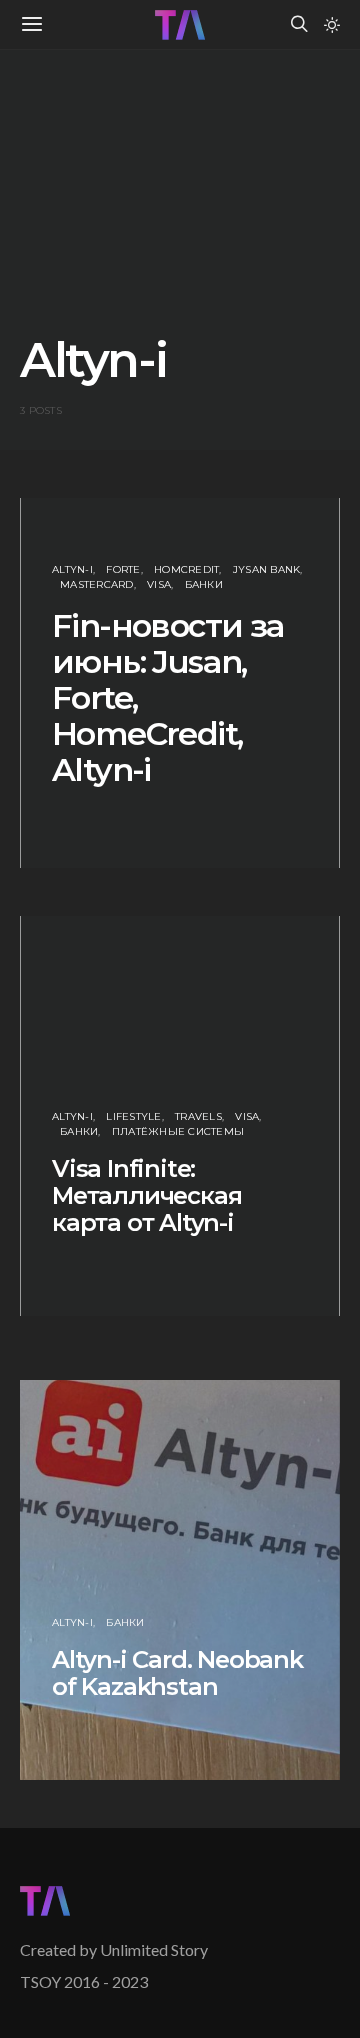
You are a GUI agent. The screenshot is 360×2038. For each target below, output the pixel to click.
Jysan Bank (267, 569)
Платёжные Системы (178, 1131)
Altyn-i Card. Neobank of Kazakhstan (177, 1673)
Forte (123, 569)
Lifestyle (133, 1116)
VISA (159, 584)
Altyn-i (72, 569)
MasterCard (97, 584)
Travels (198, 1116)
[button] (332, 25)
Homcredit (186, 569)
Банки (204, 584)
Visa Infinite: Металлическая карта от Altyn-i (146, 1195)
